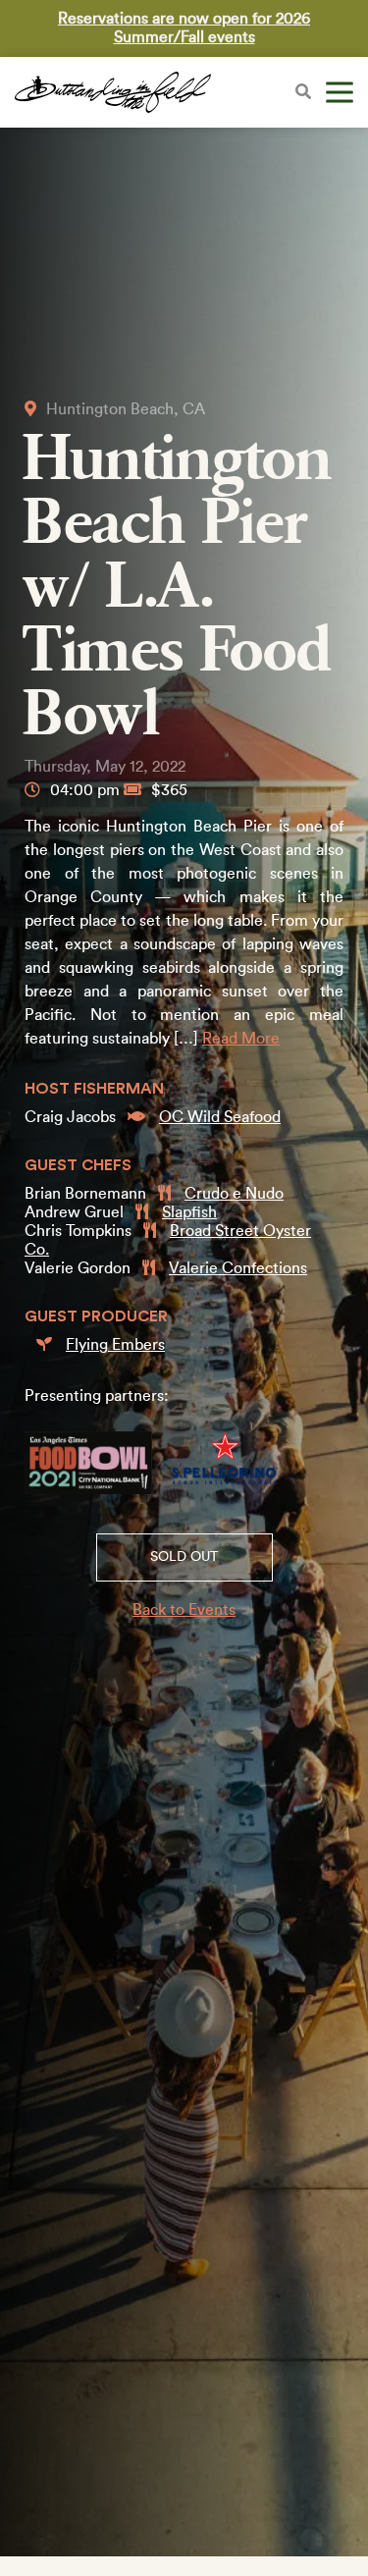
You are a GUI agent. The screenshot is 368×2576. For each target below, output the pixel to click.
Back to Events (184, 1610)
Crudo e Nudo (234, 1194)
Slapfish (189, 1212)
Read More (241, 1039)
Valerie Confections (238, 1268)
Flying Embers (115, 1345)
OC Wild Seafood (220, 1117)
